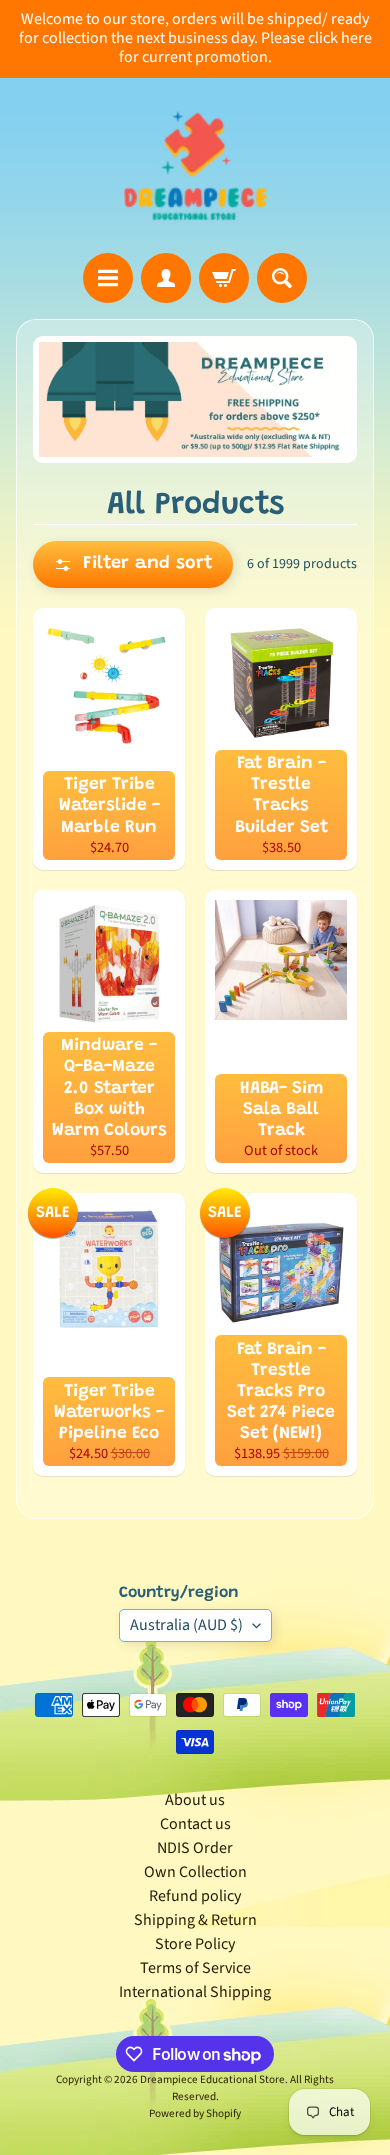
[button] (133, 564)
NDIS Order (195, 1848)
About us (195, 1800)
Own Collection (195, 1872)
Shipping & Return (195, 1920)
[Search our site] (282, 278)
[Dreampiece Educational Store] (195, 165)
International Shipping (195, 1992)
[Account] (166, 278)
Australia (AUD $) (186, 1625)
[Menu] (108, 278)
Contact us (195, 1824)
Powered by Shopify (195, 2113)
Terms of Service (195, 1968)
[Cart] (224, 278)
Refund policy (195, 1896)
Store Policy (195, 1944)
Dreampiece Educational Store (212, 2079)
